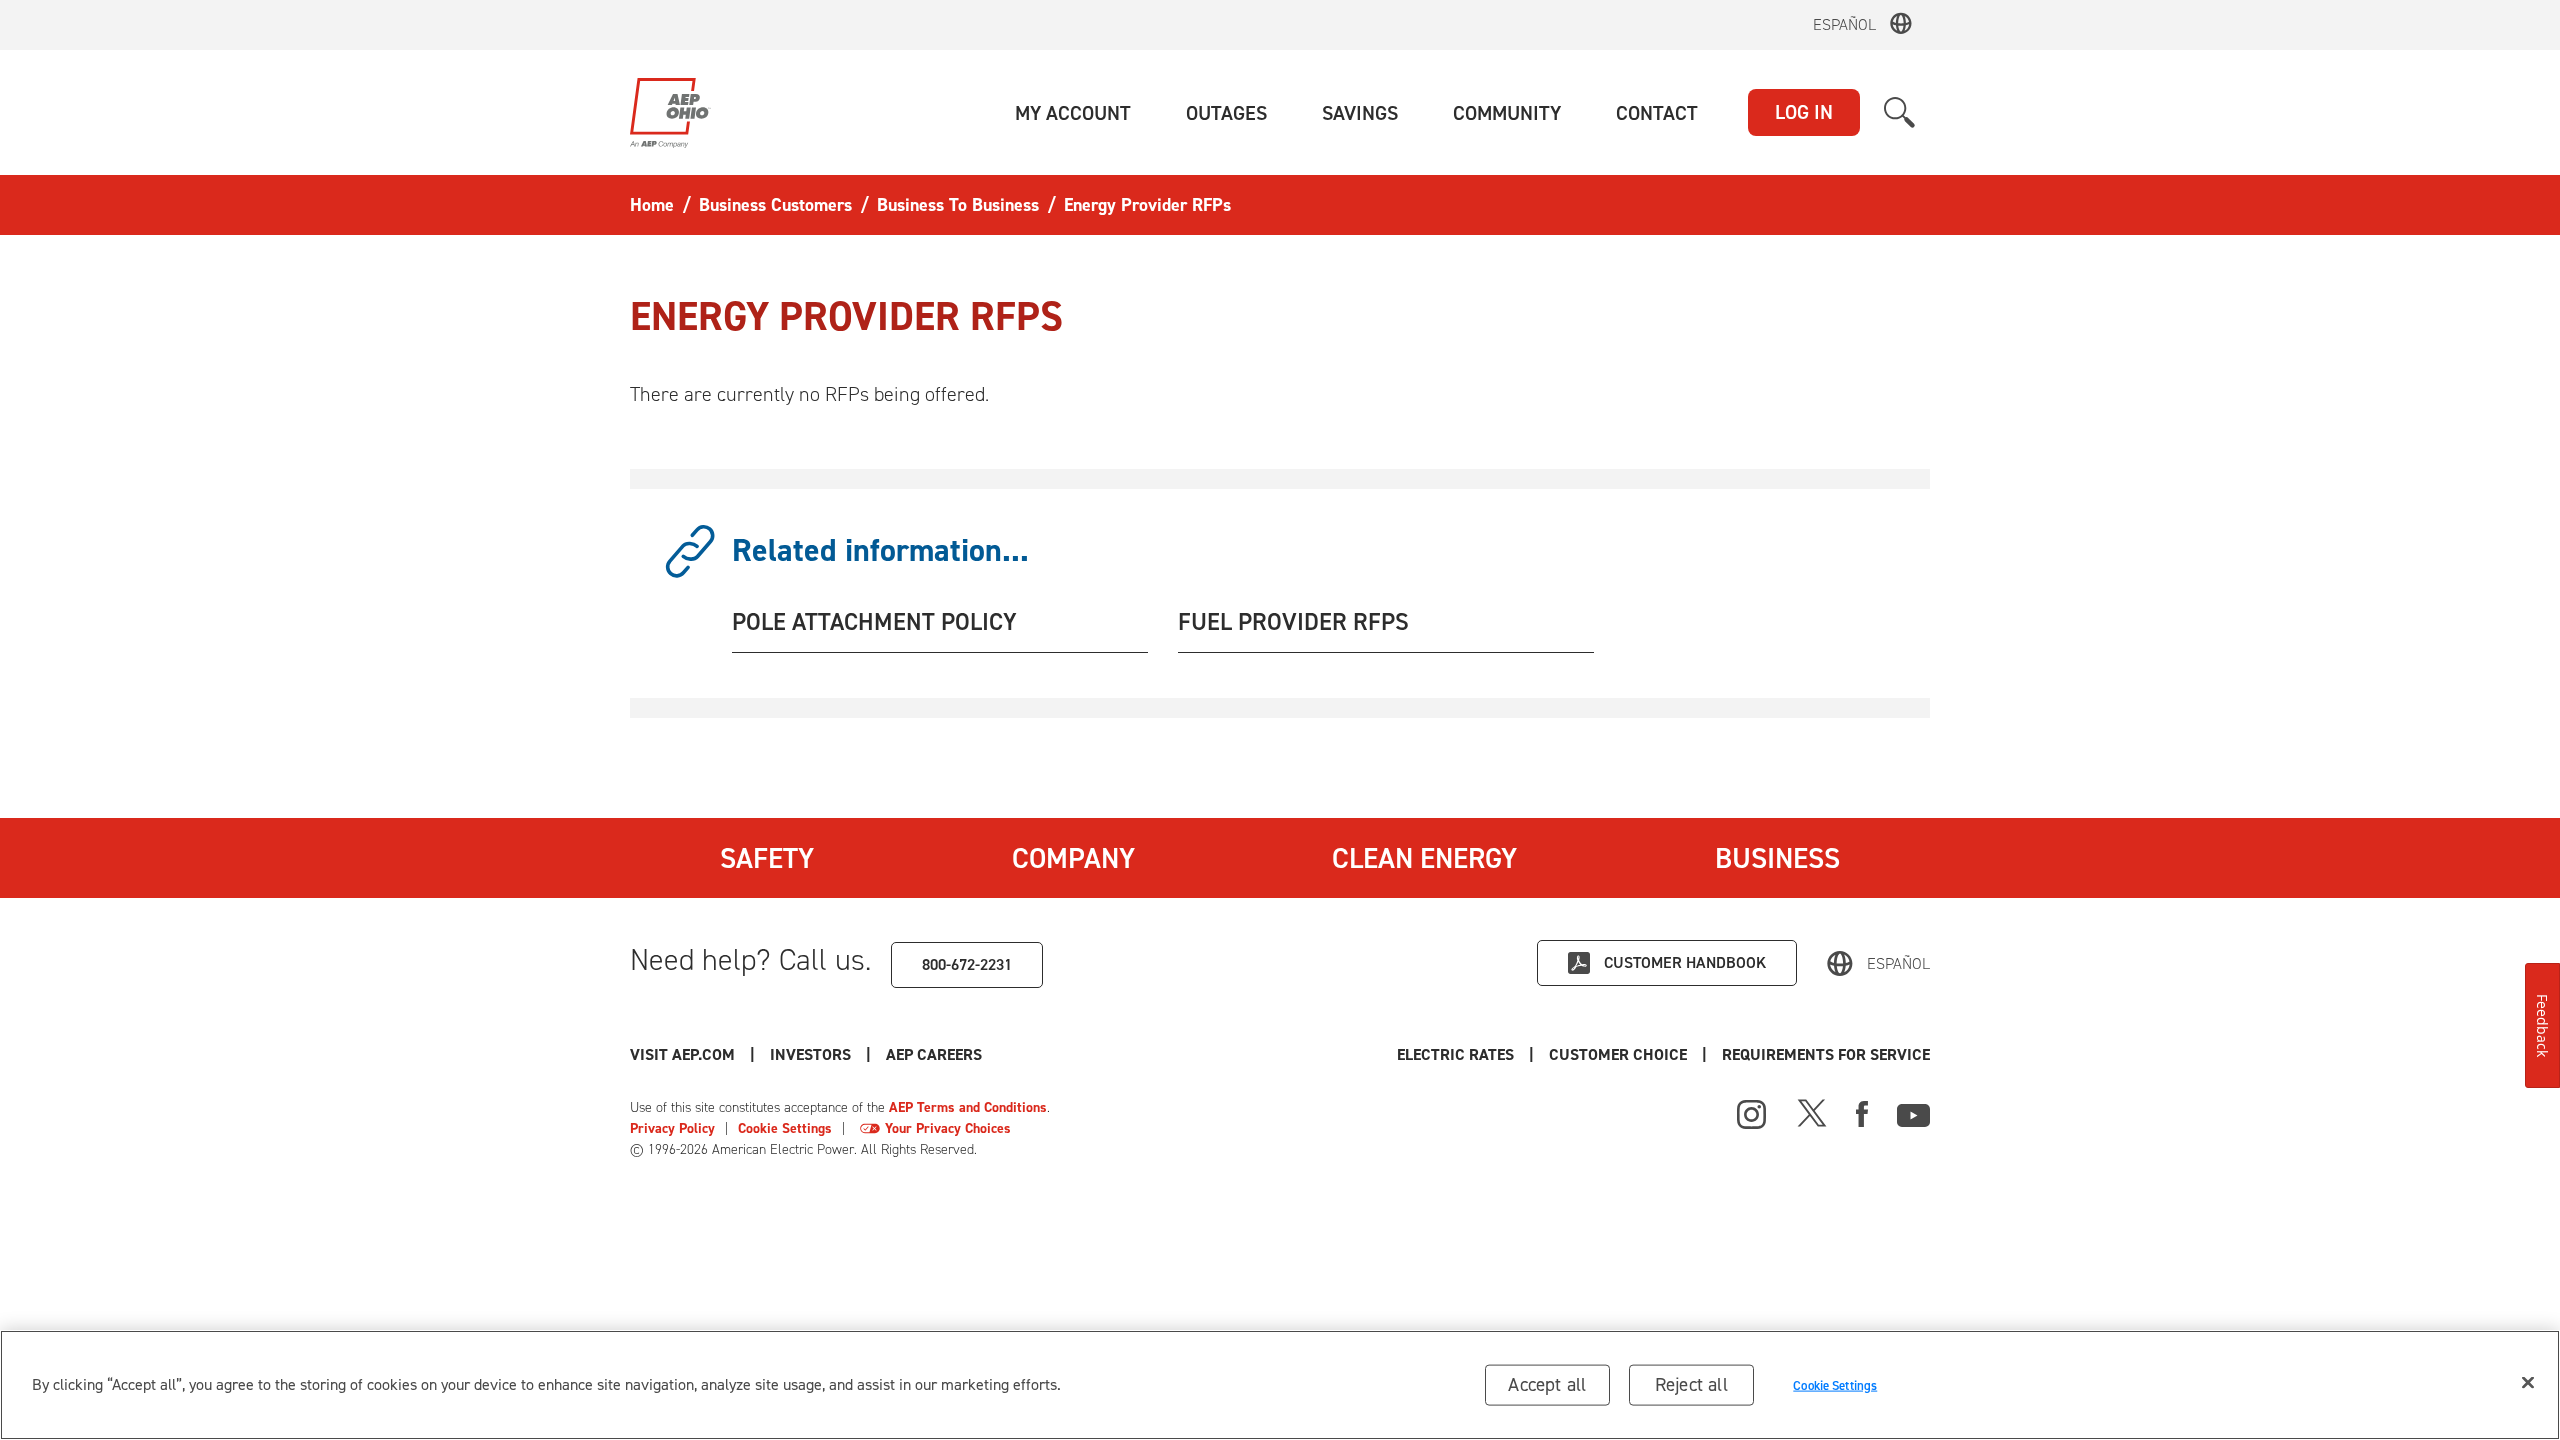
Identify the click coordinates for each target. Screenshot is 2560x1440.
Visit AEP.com (682, 1054)
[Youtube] (1913, 1112)
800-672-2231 (967, 964)
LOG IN (1804, 112)
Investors (810, 1054)
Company (1073, 858)
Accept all (1547, 1384)
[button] (1073, 113)
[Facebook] (1862, 1112)
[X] (1812, 1112)
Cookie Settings (785, 1128)
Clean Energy (1424, 858)
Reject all (1691, 1384)
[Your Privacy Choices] (870, 1128)
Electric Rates (1455, 1054)
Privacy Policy (672, 1128)
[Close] (2528, 1383)
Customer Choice (1618, 1054)
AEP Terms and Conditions (968, 1107)
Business (1777, 858)
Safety (767, 858)
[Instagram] (1752, 1115)
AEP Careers (934, 1054)
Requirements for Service (1826, 1054)
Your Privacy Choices (948, 1128)
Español (1844, 24)
